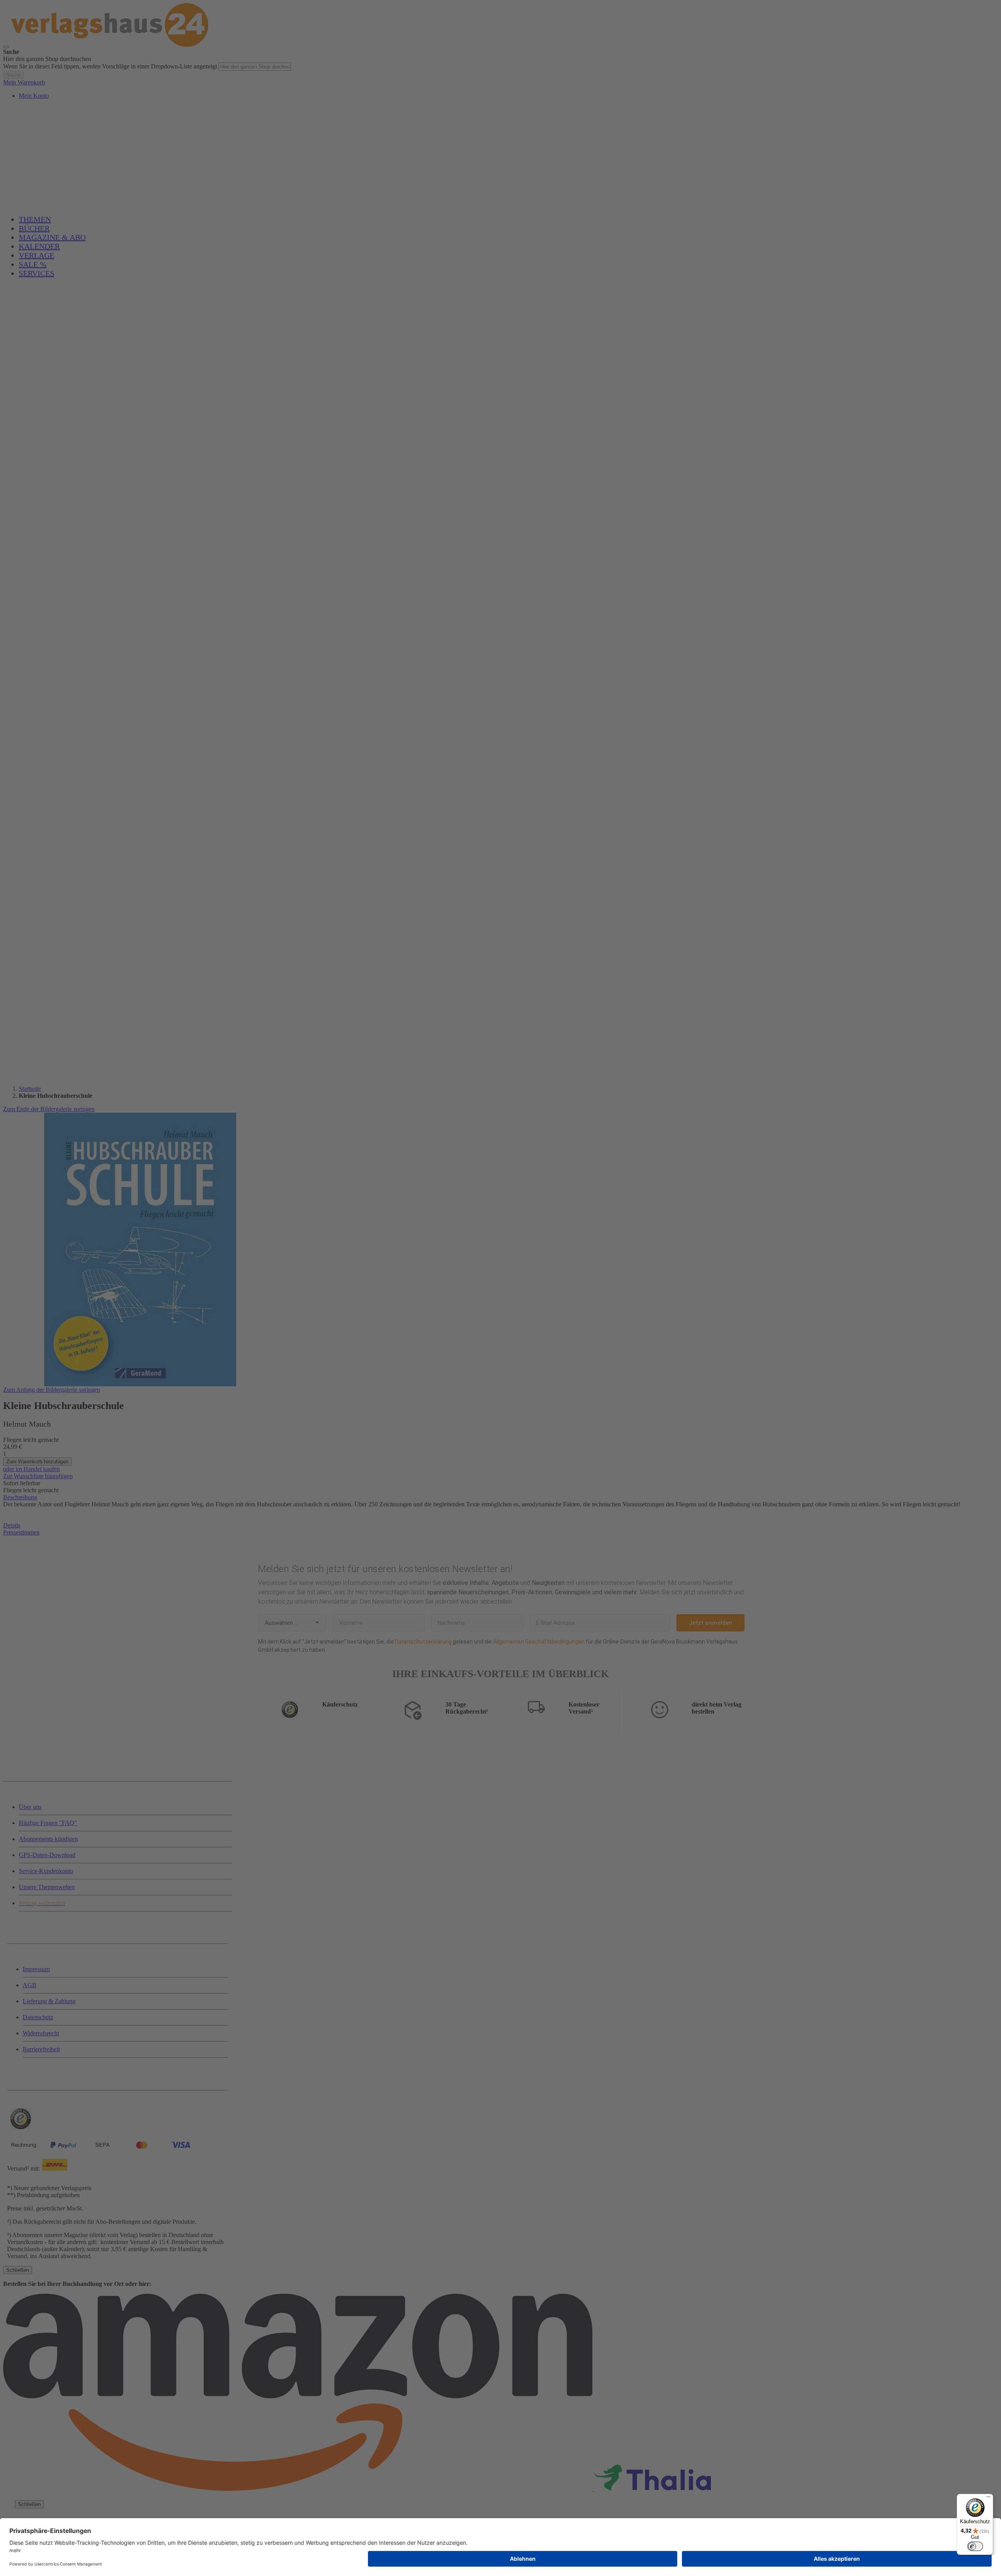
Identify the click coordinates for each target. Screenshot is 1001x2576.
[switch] (975, 2546)
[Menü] (988, 2499)
